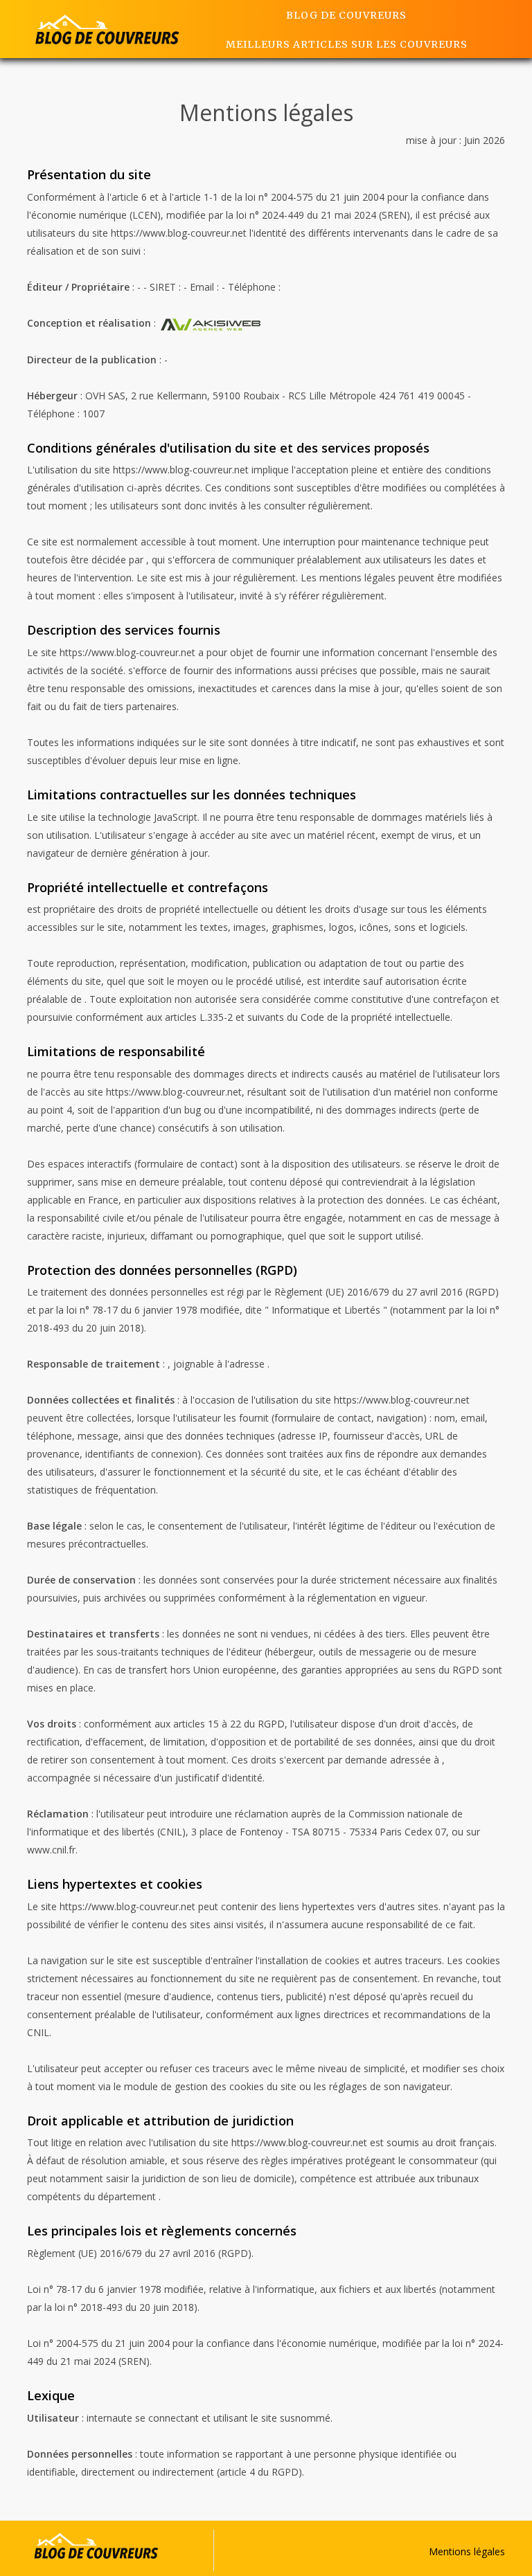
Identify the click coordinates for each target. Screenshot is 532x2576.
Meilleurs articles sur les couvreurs (347, 44)
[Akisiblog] (107, 29)
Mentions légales (467, 2551)
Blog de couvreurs (346, 15)
